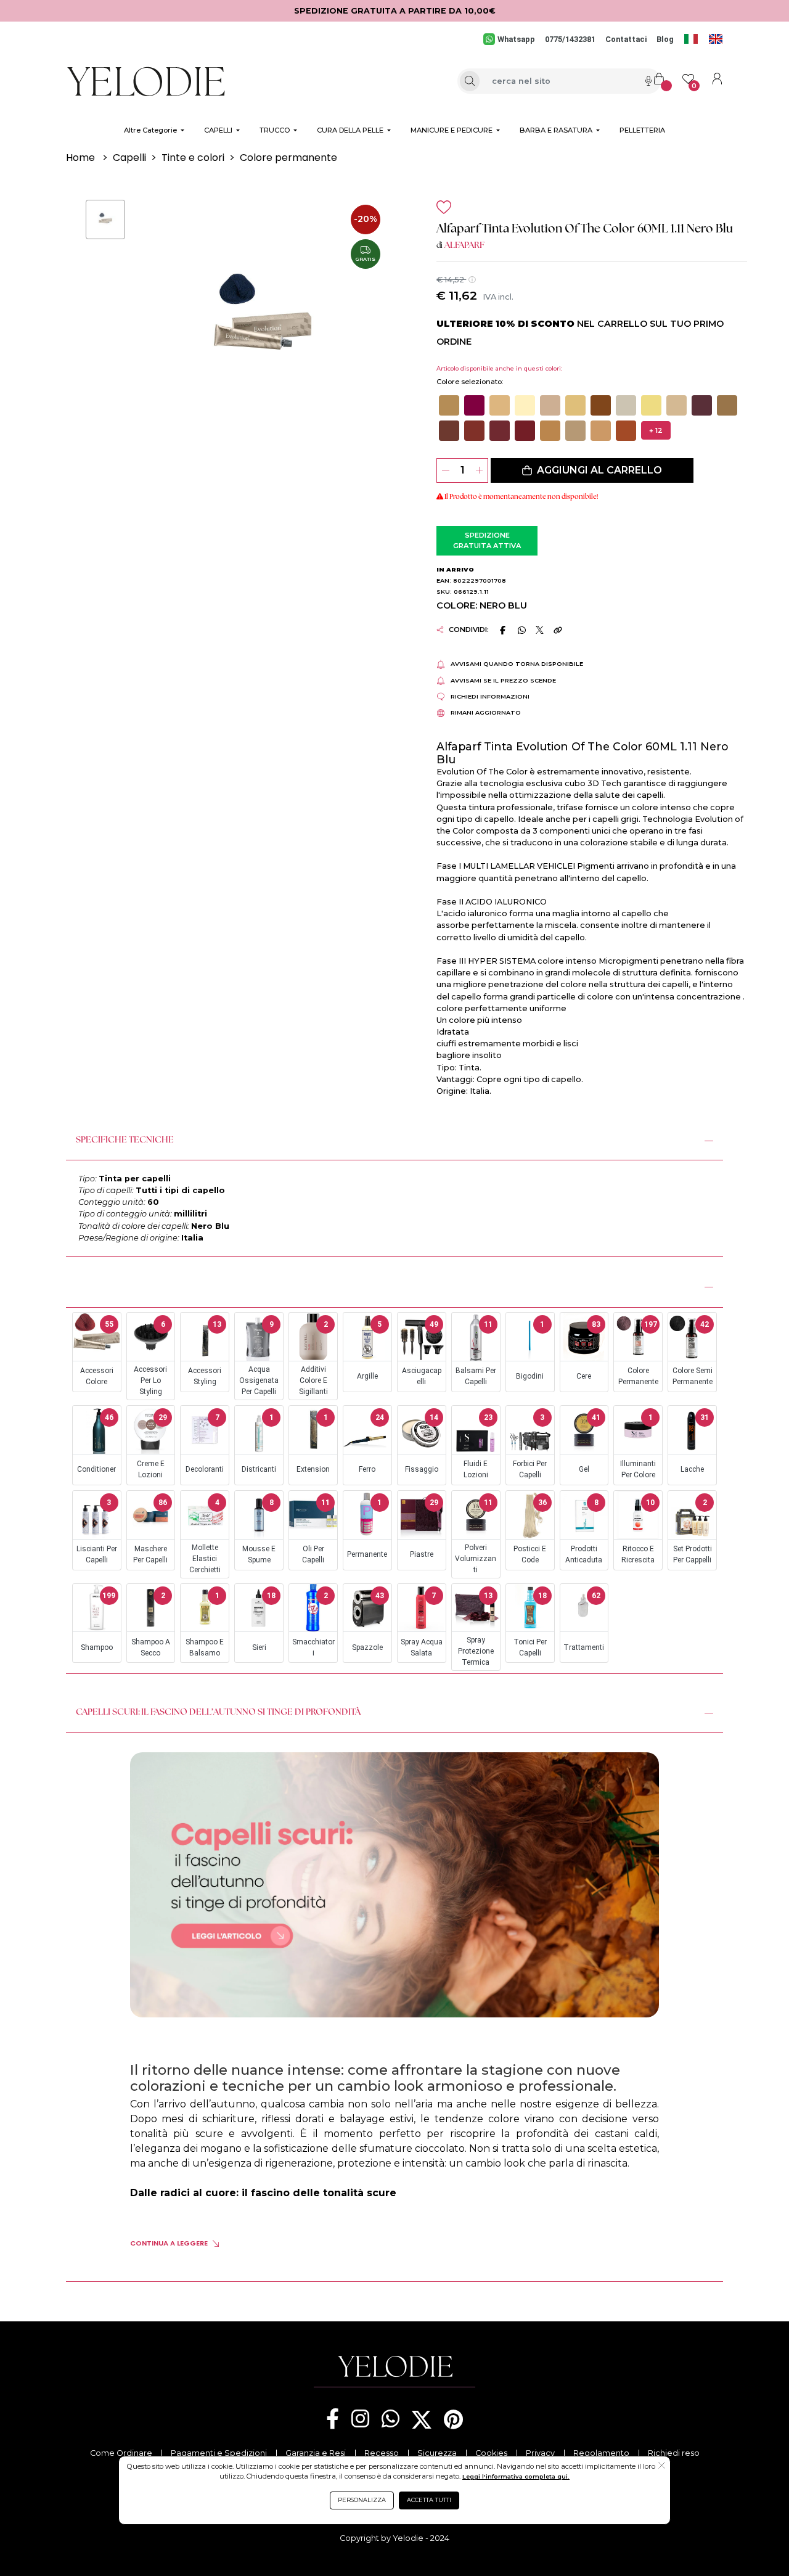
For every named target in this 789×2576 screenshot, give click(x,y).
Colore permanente (288, 158)
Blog (665, 39)
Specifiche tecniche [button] (125, 1140)
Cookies (491, 2453)
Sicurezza (437, 2453)
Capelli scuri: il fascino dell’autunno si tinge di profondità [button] (218, 1713)
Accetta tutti (429, 2500)
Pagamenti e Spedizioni (219, 2453)
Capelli (129, 158)
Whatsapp (516, 39)
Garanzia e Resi (316, 2453)
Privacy (540, 2453)
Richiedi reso (674, 2453)
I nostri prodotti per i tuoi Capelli (157, 1285)
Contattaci (626, 39)
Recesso (382, 2453)
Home (80, 158)
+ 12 (656, 430)
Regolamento (601, 2453)
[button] (449, 405)
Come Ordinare (121, 2453)
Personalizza (362, 2500)
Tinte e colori (193, 158)
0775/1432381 (570, 39)
